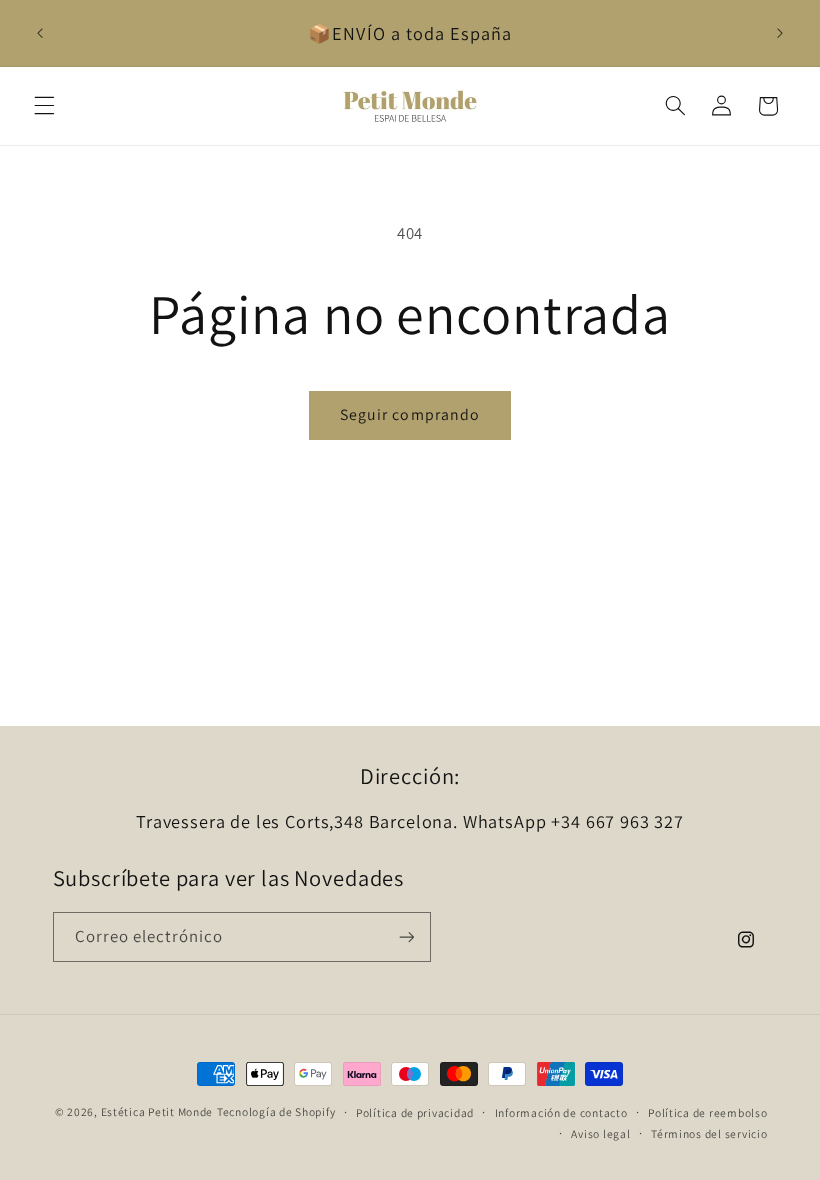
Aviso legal (600, 1133)
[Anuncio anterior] (40, 33)
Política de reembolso (707, 1112)
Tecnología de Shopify (276, 1111)
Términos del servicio (709, 1133)
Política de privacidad (415, 1112)
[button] (44, 106)
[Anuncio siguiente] (780, 33)
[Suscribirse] (406, 936)
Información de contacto (561, 1112)
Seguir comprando (410, 414)
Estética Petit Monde (157, 1111)
